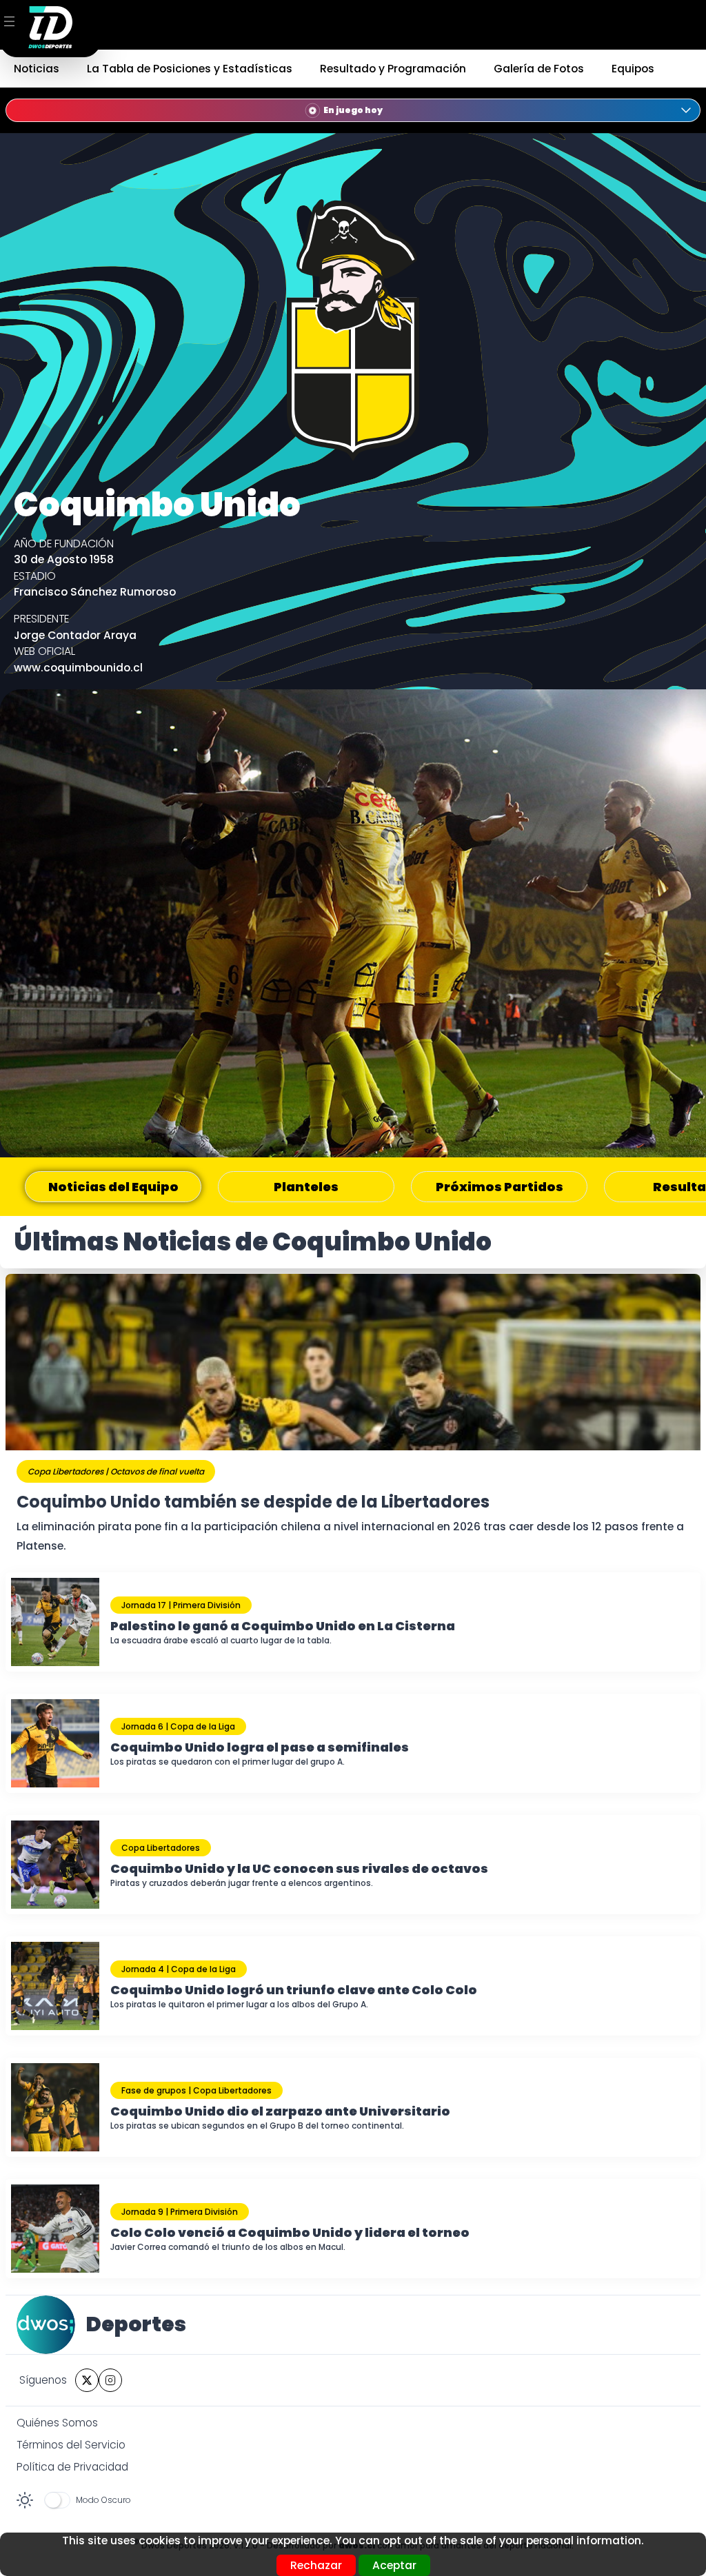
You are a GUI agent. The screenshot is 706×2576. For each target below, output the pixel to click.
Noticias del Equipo (113, 1187)
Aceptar (394, 2565)
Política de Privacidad (72, 2467)
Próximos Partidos (500, 1187)
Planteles (306, 1187)
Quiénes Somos (57, 2423)
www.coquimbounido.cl (78, 668)
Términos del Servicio (71, 2445)
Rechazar (316, 2565)
